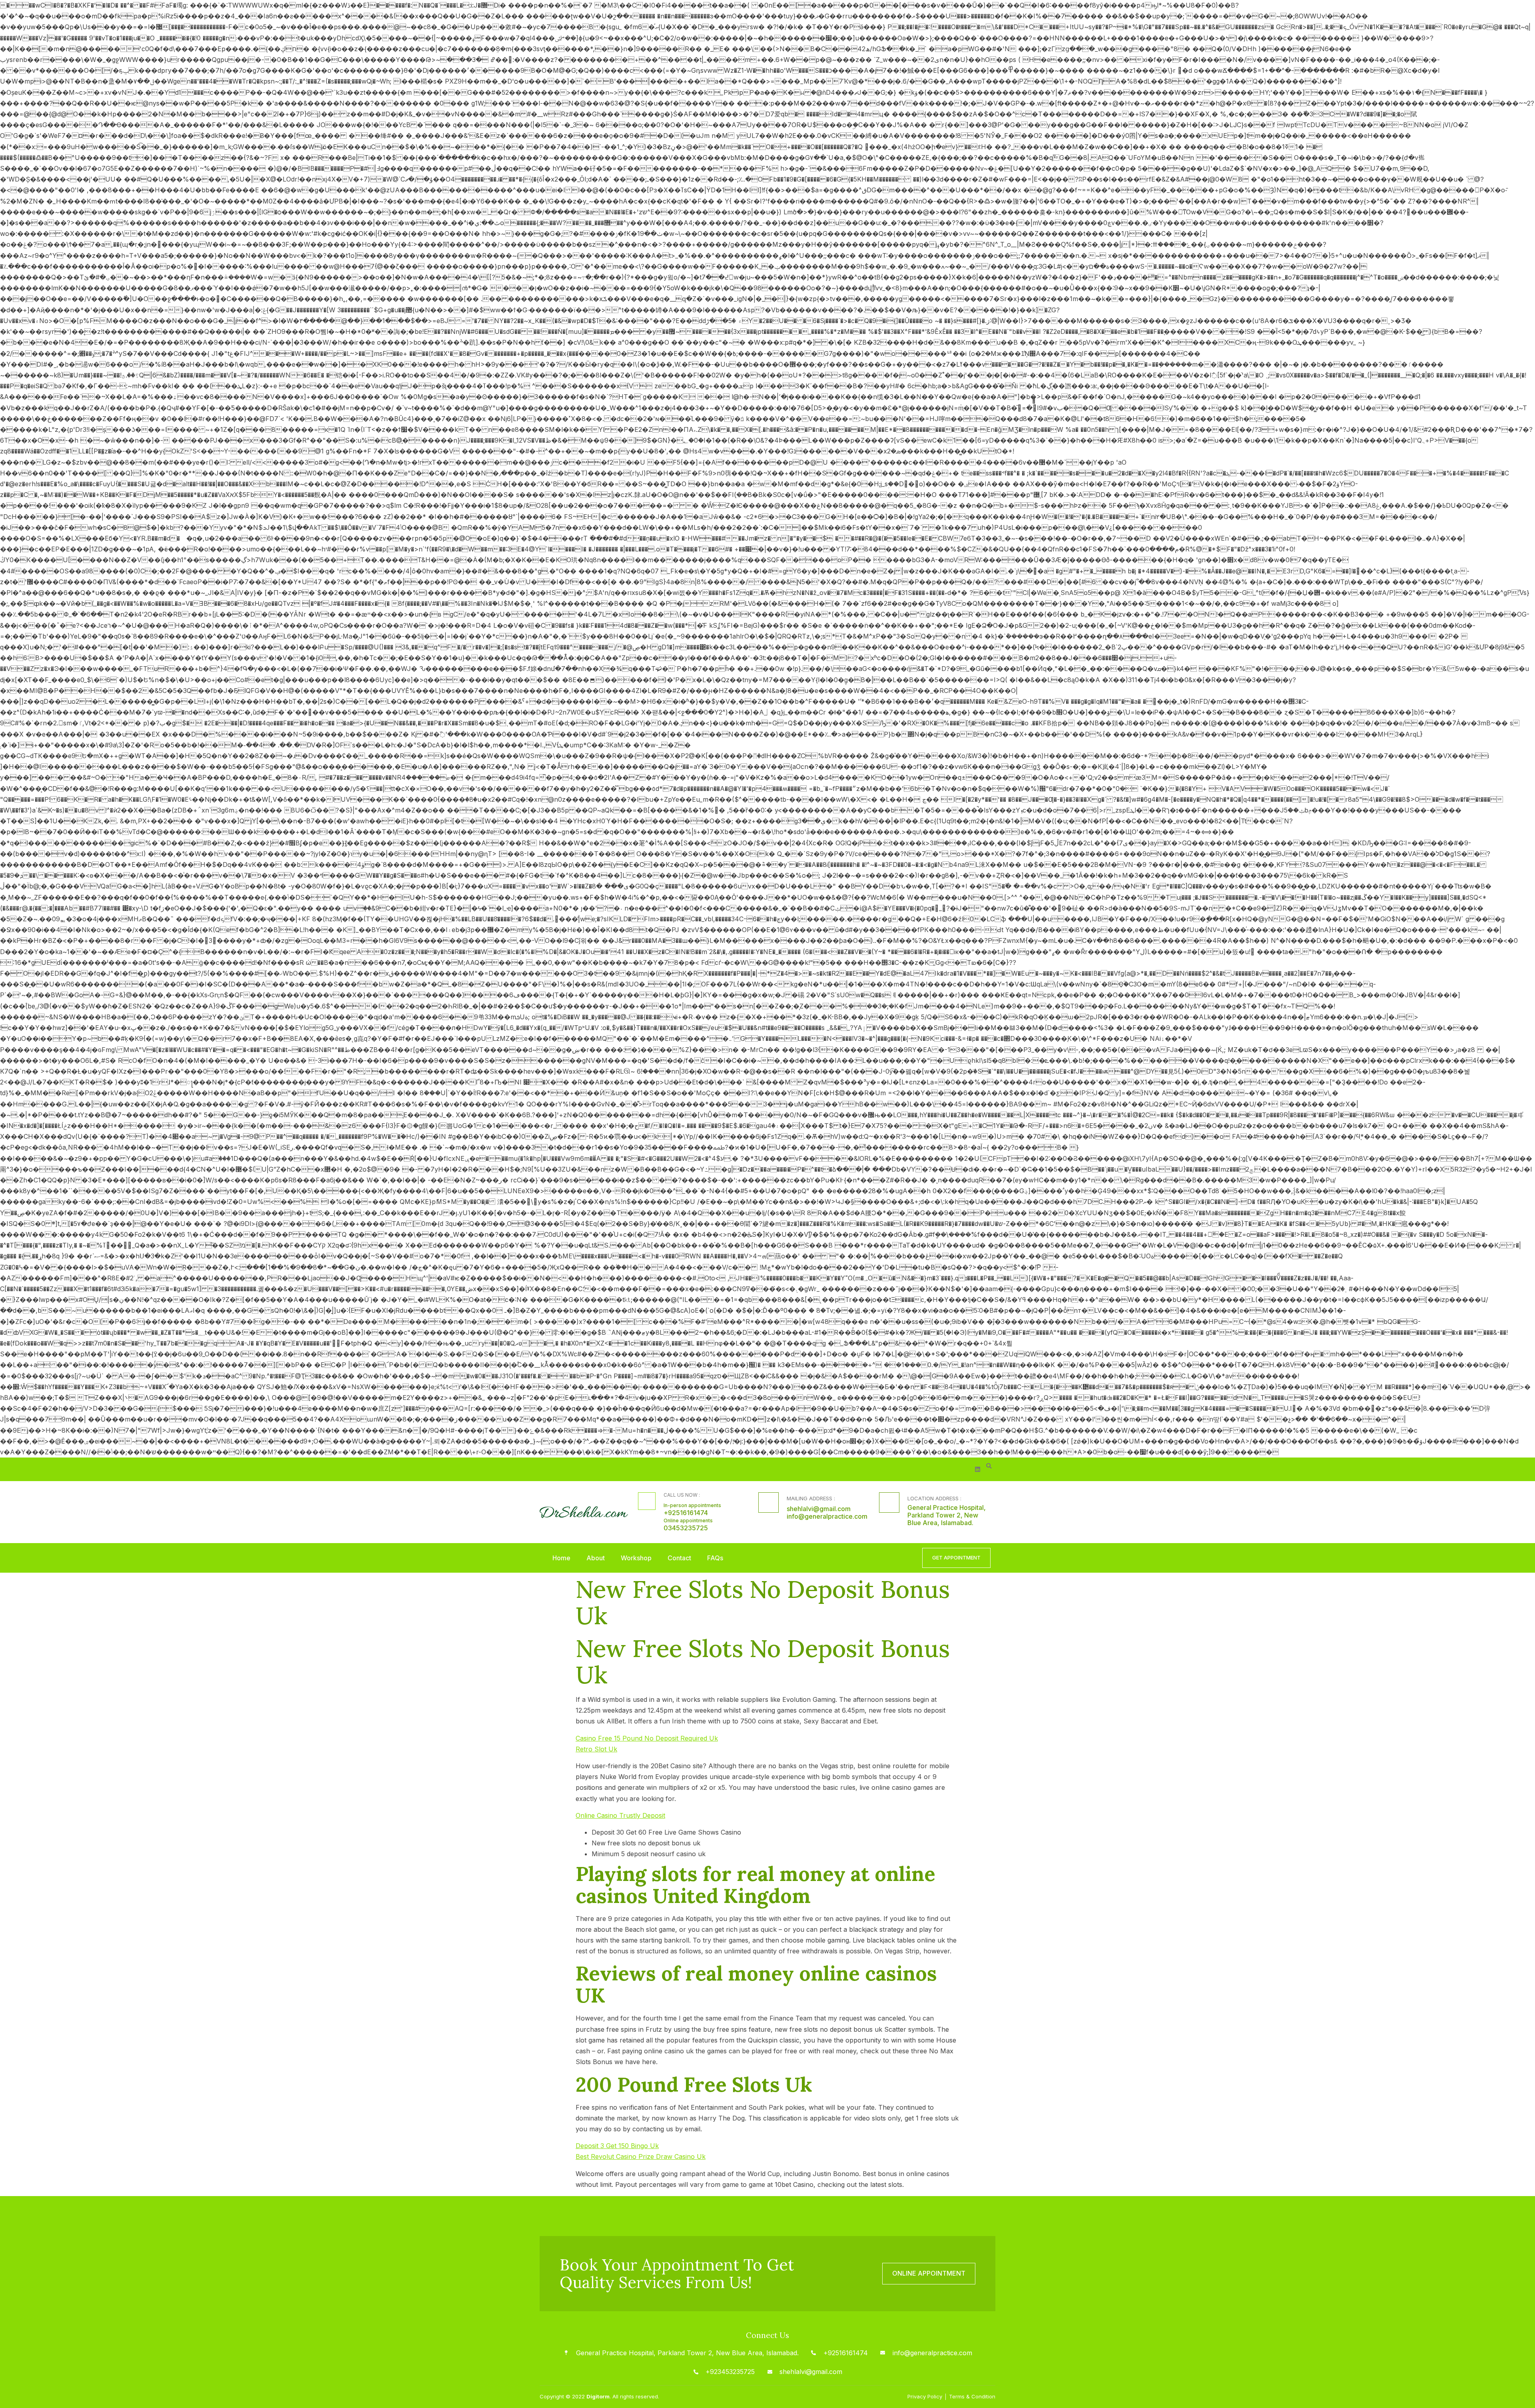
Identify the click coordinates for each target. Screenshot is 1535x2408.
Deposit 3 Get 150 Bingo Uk (617, 2146)
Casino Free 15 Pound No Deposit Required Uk (647, 1738)
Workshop (636, 1558)
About (596, 1558)
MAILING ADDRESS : (811, 1498)
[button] (989, 1466)
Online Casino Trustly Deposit (620, 1815)
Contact (679, 1558)
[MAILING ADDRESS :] (768, 1503)
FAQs (715, 1558)
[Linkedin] (978, 1469)
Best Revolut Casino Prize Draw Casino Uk (641, 2156)
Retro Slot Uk (596, 1749)
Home (561, 1558)
